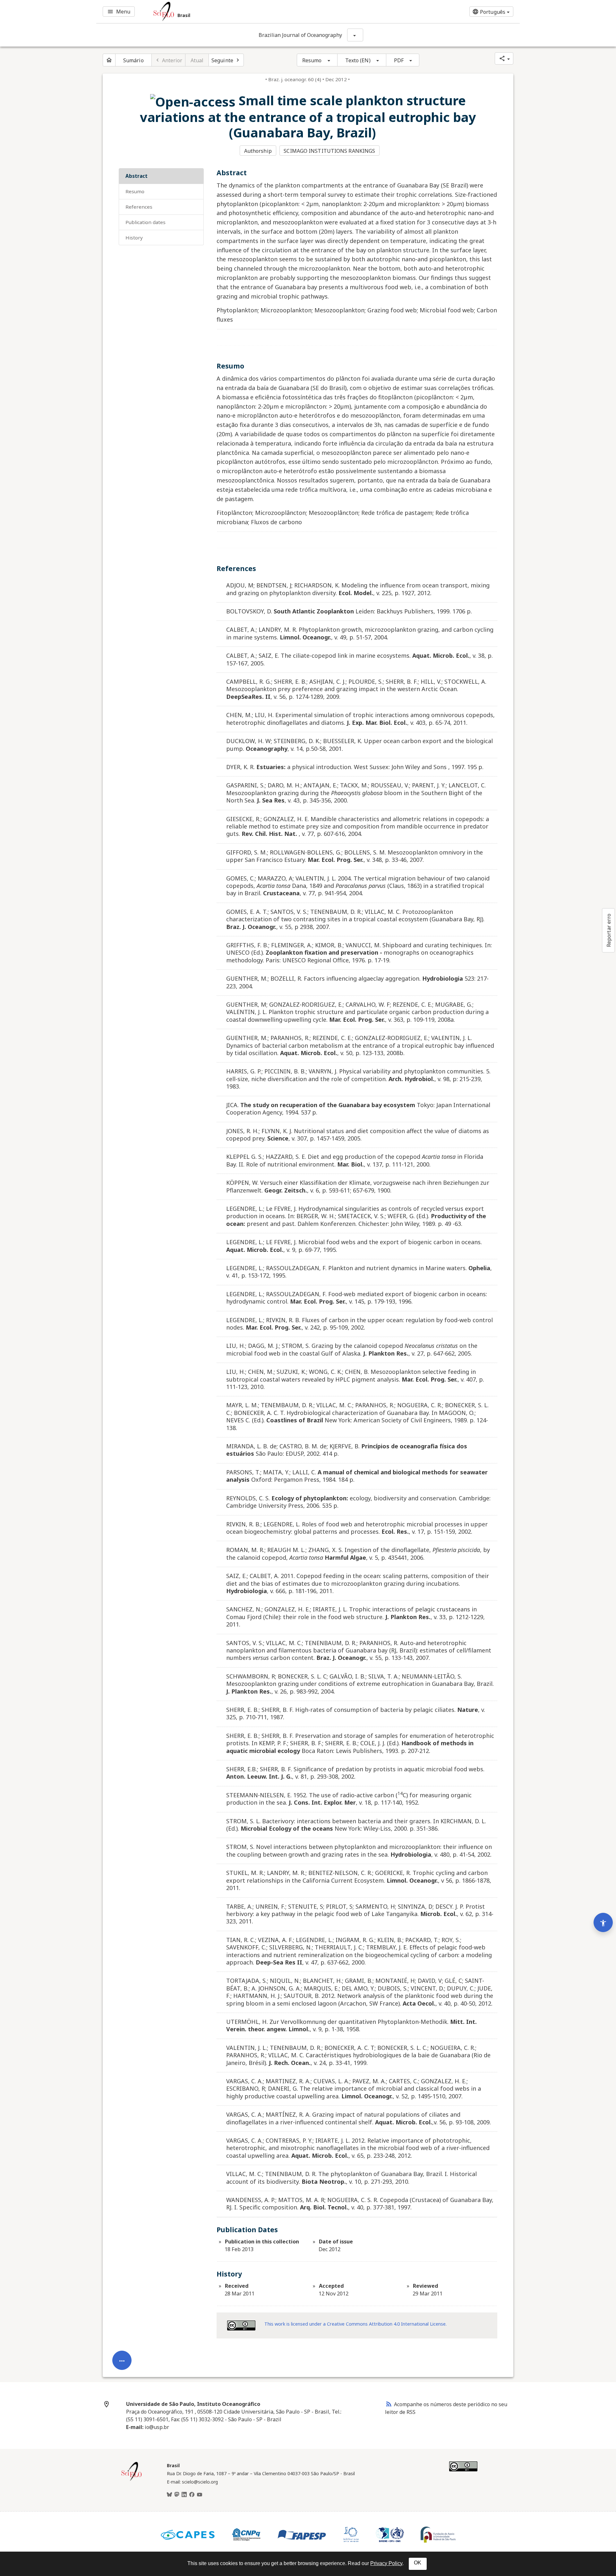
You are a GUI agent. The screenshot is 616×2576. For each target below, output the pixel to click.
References (139, 207)
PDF (399, 60)
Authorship (258, 151)
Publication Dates (145, 222)
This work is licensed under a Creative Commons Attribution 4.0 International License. (355, 2324)
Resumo (312, 60)
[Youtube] (200, 2495)
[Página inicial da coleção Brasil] (132, 2480)
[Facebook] (192, 2495)
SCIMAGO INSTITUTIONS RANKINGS (329, 151)
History (134, 238)
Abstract (137, 176)
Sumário (133, 60)
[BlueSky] (169, 2495)
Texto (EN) (358, 60)
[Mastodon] (177, 2495)
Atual (197, 60)
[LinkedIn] (184, 2495)
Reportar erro (609, 930)
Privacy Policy (386, 2563)
